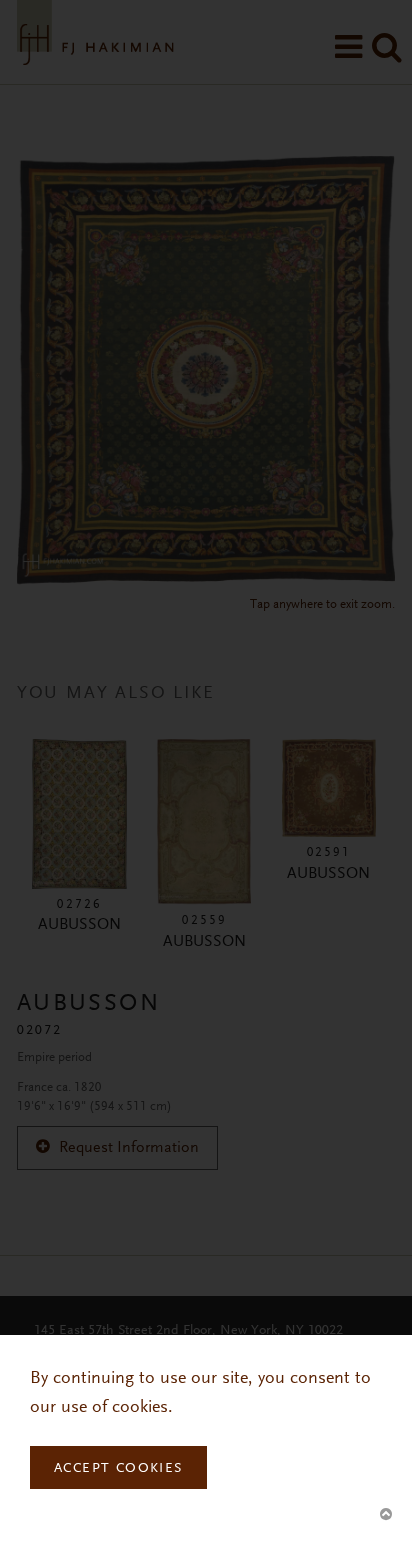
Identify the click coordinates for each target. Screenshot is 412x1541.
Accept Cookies (118, 1469)
